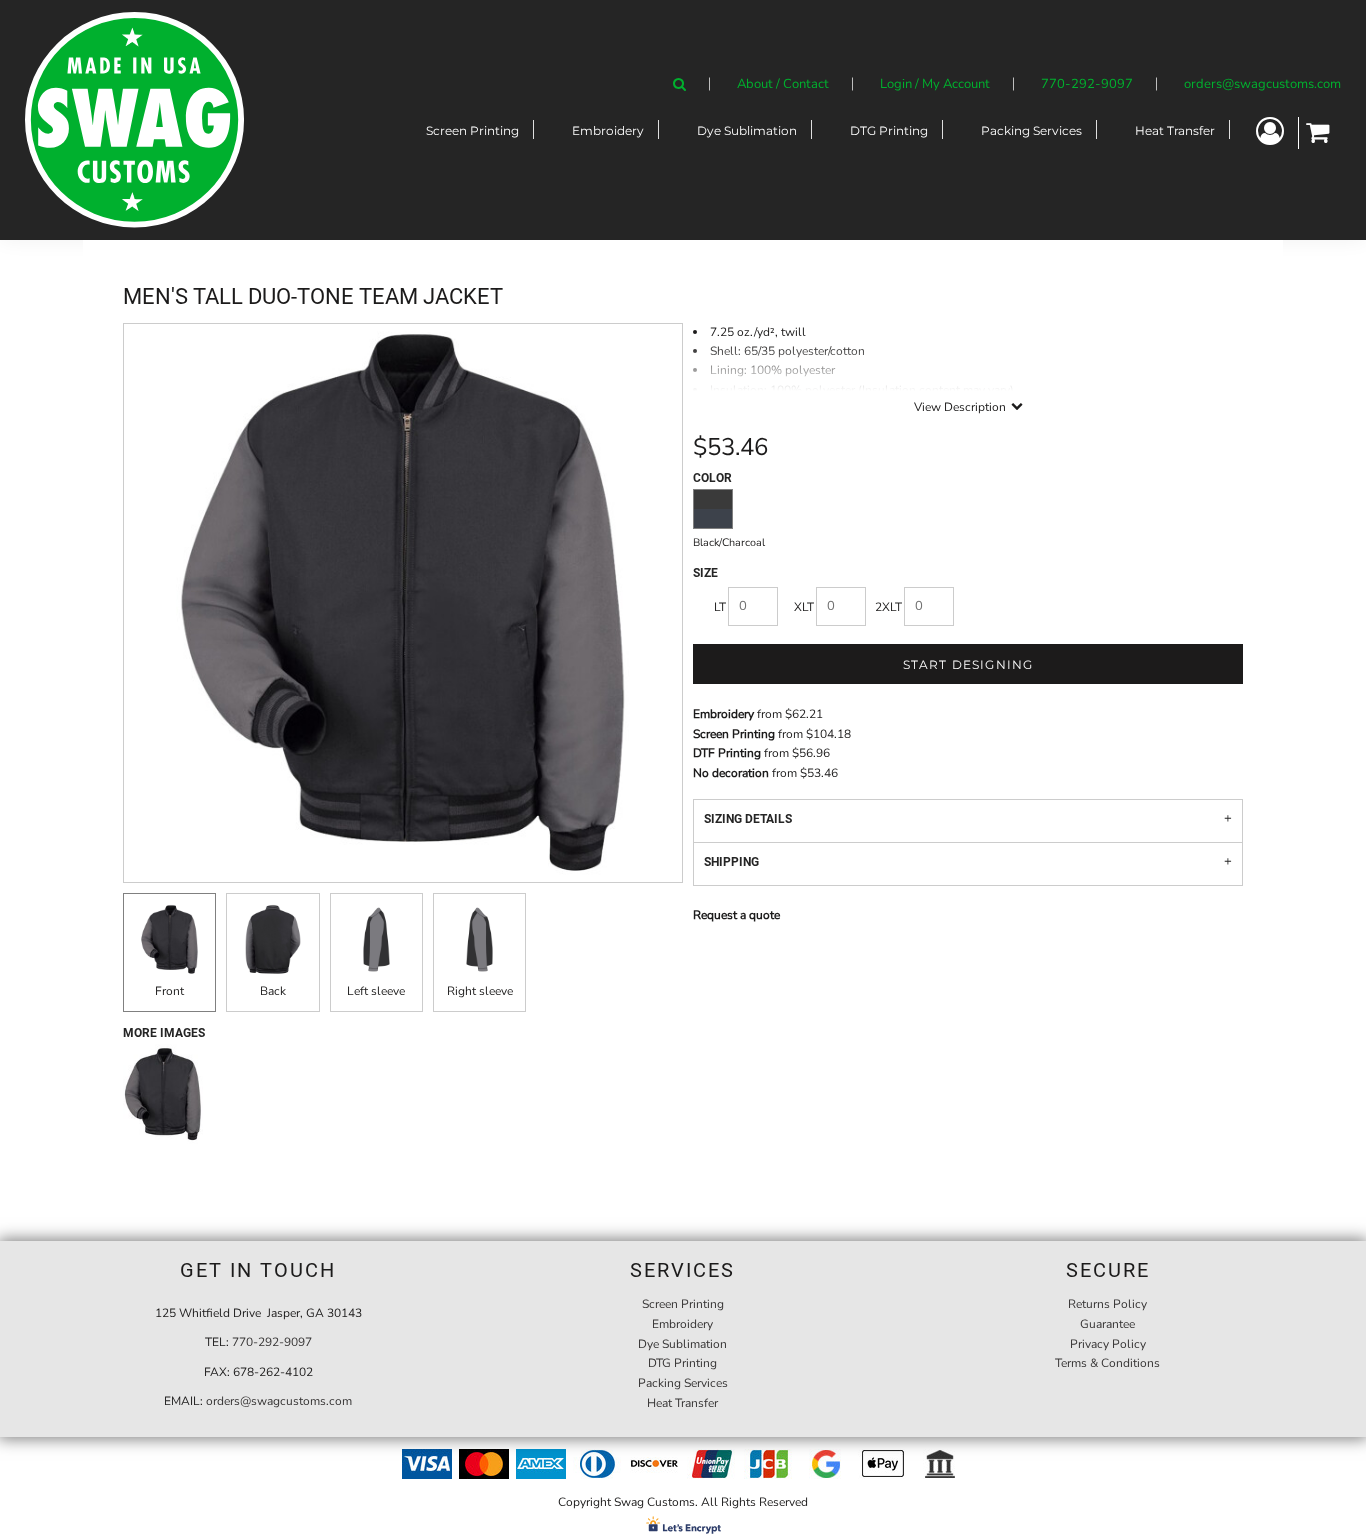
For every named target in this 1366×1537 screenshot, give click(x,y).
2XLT (888, 607)
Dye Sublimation (682, 1344)
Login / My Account (935, 84)
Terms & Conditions (1107, 1363)
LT (720, 607)
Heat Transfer (682, 1403)
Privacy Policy (1108, 1344)
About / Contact (783, 84)
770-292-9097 (1087, 84)
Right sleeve (480, 991)
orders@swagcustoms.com (1262, 84)
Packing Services (683, 1383)
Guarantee (1107, 1324)
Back (273, 991)
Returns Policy (1107, 1304)
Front (169, 991)
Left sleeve (376, 991)
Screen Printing (734, 734)
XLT (804, 607)
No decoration (731, 773)
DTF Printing (727, 753)
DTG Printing (682, 1363)
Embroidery (723, 714)
